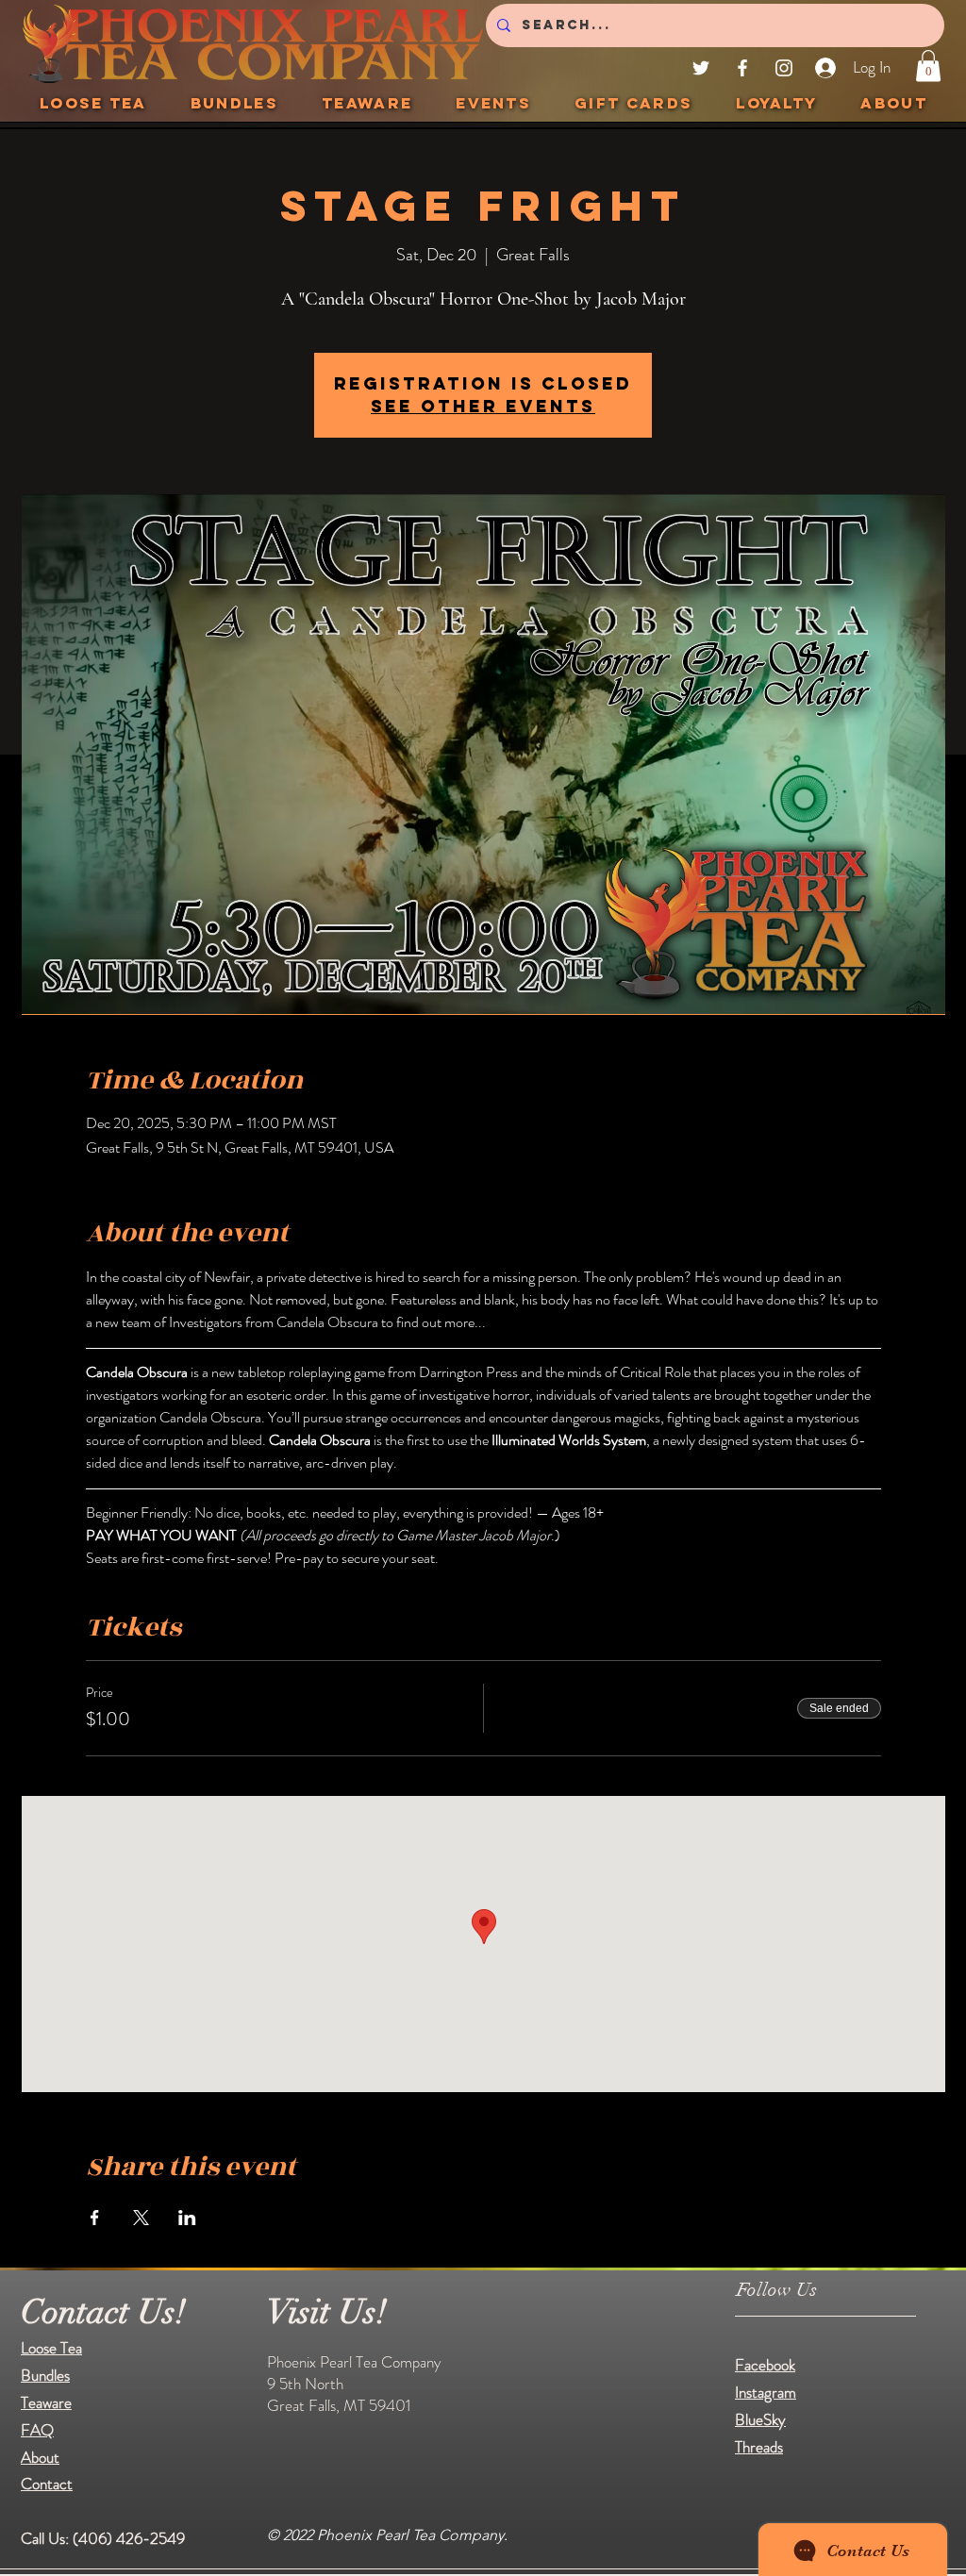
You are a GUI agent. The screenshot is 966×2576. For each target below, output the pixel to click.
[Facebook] (742, 68)
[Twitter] (701, 68)
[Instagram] (784, 68)
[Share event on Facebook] (95, 2218)
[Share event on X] (141, 2218)
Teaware (46, 2402)
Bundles (45, 2375)
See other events (483, 406)
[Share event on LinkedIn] (187, 2218)
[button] (928, 66)
